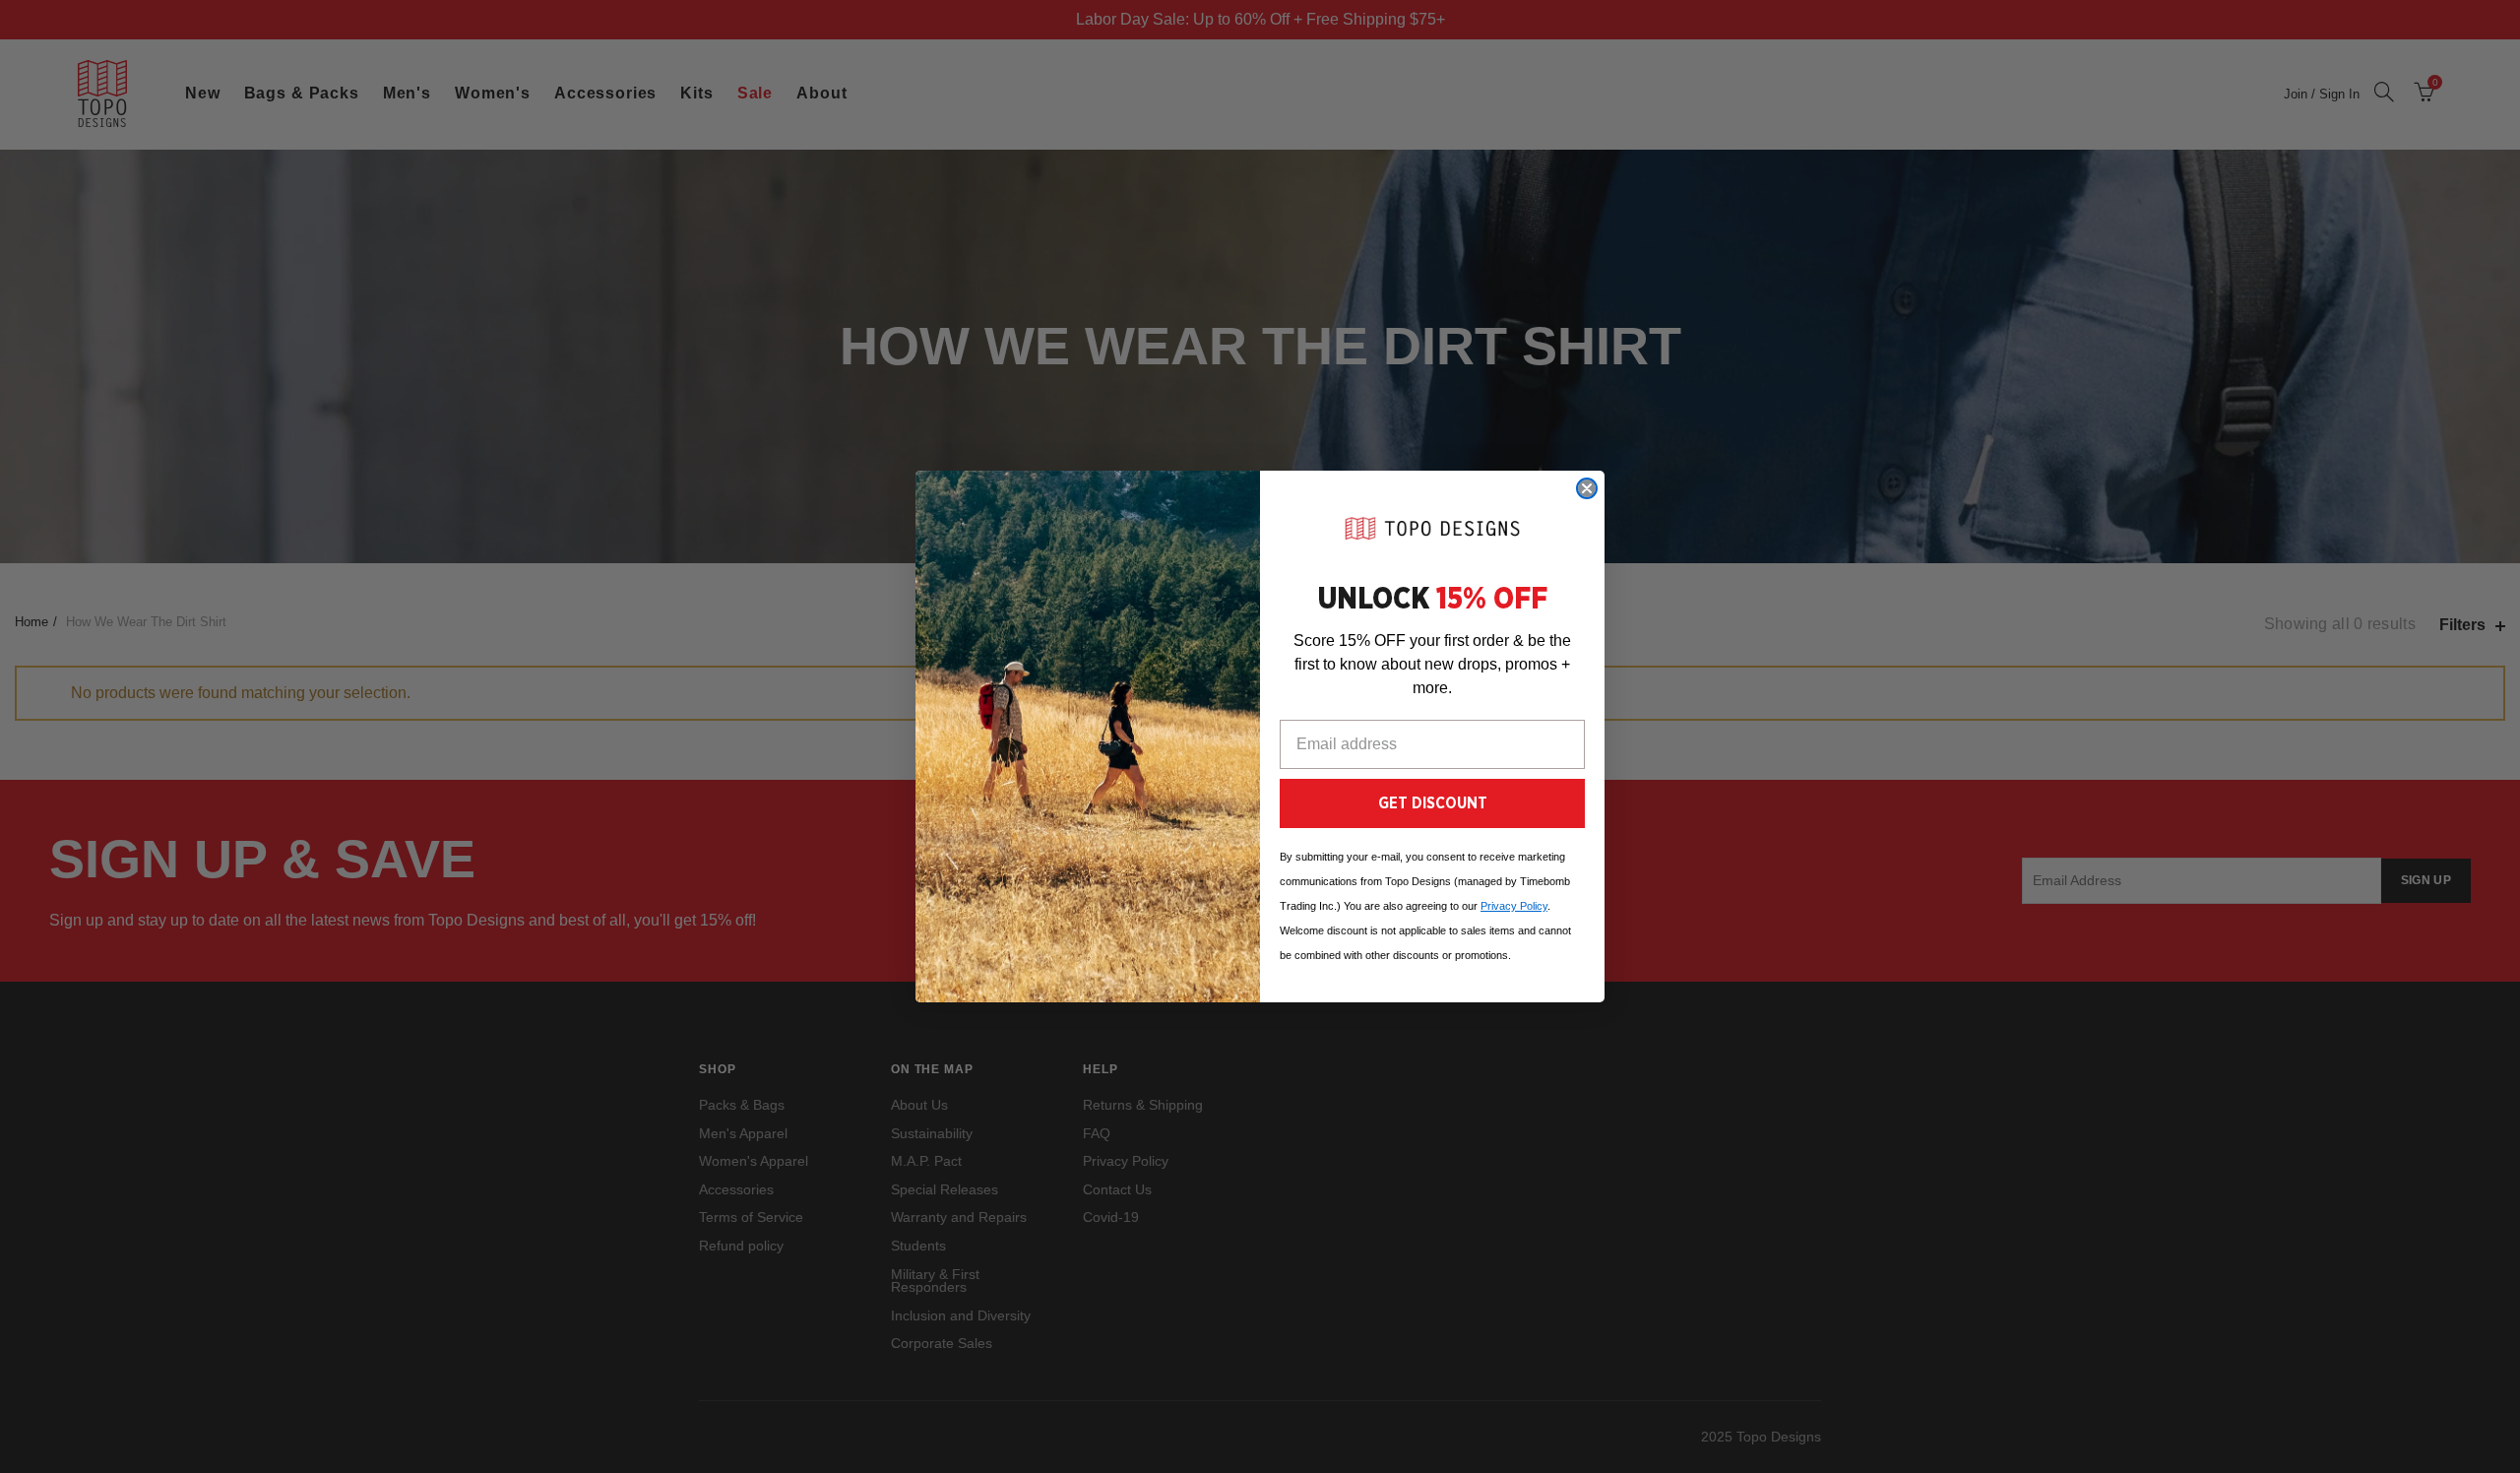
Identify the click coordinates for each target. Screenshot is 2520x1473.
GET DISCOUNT (1433, 803)
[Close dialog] (1587, 488)
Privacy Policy (1514, 906)
